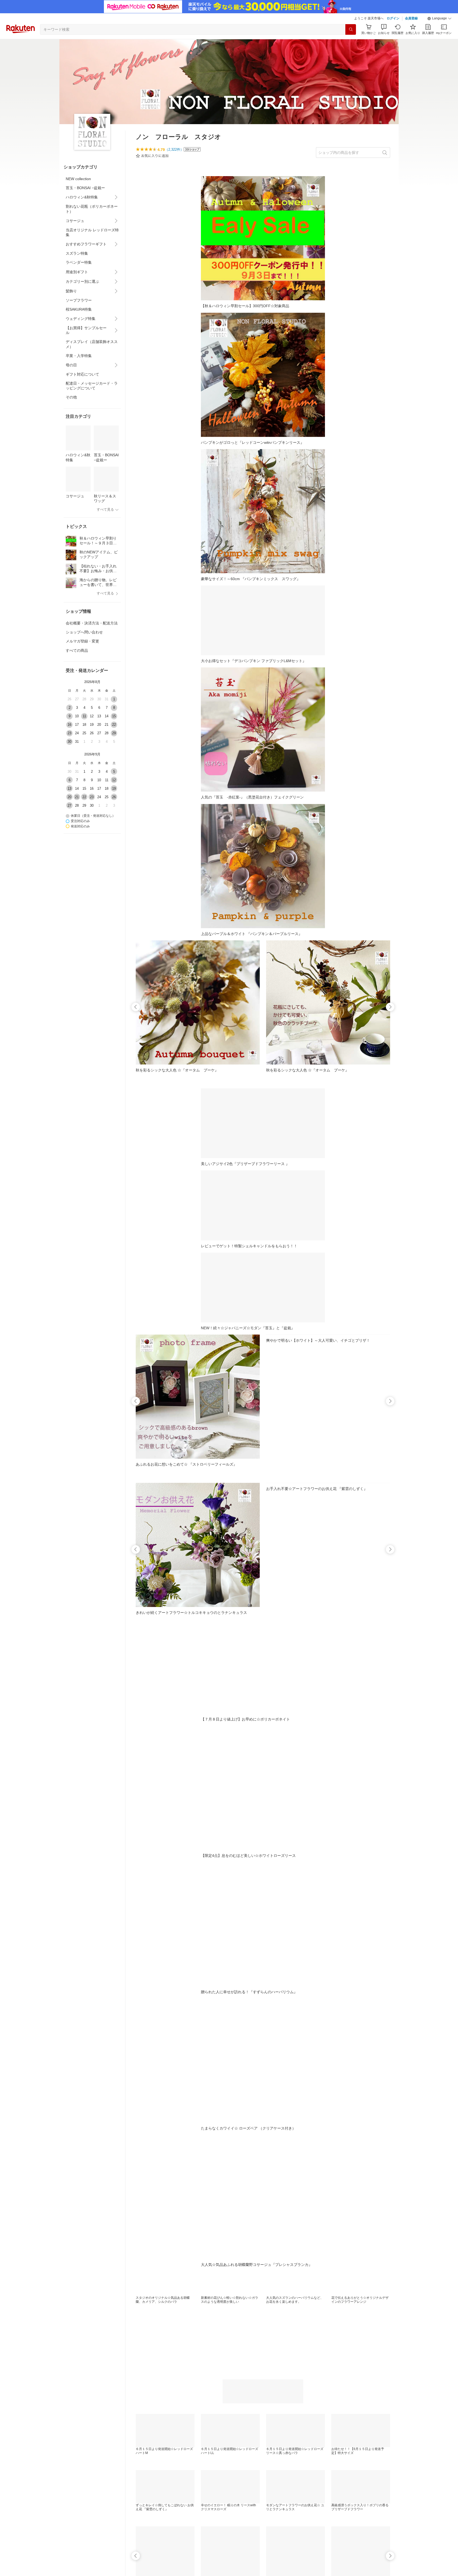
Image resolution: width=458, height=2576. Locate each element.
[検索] (351, 29)
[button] (439, 19)
